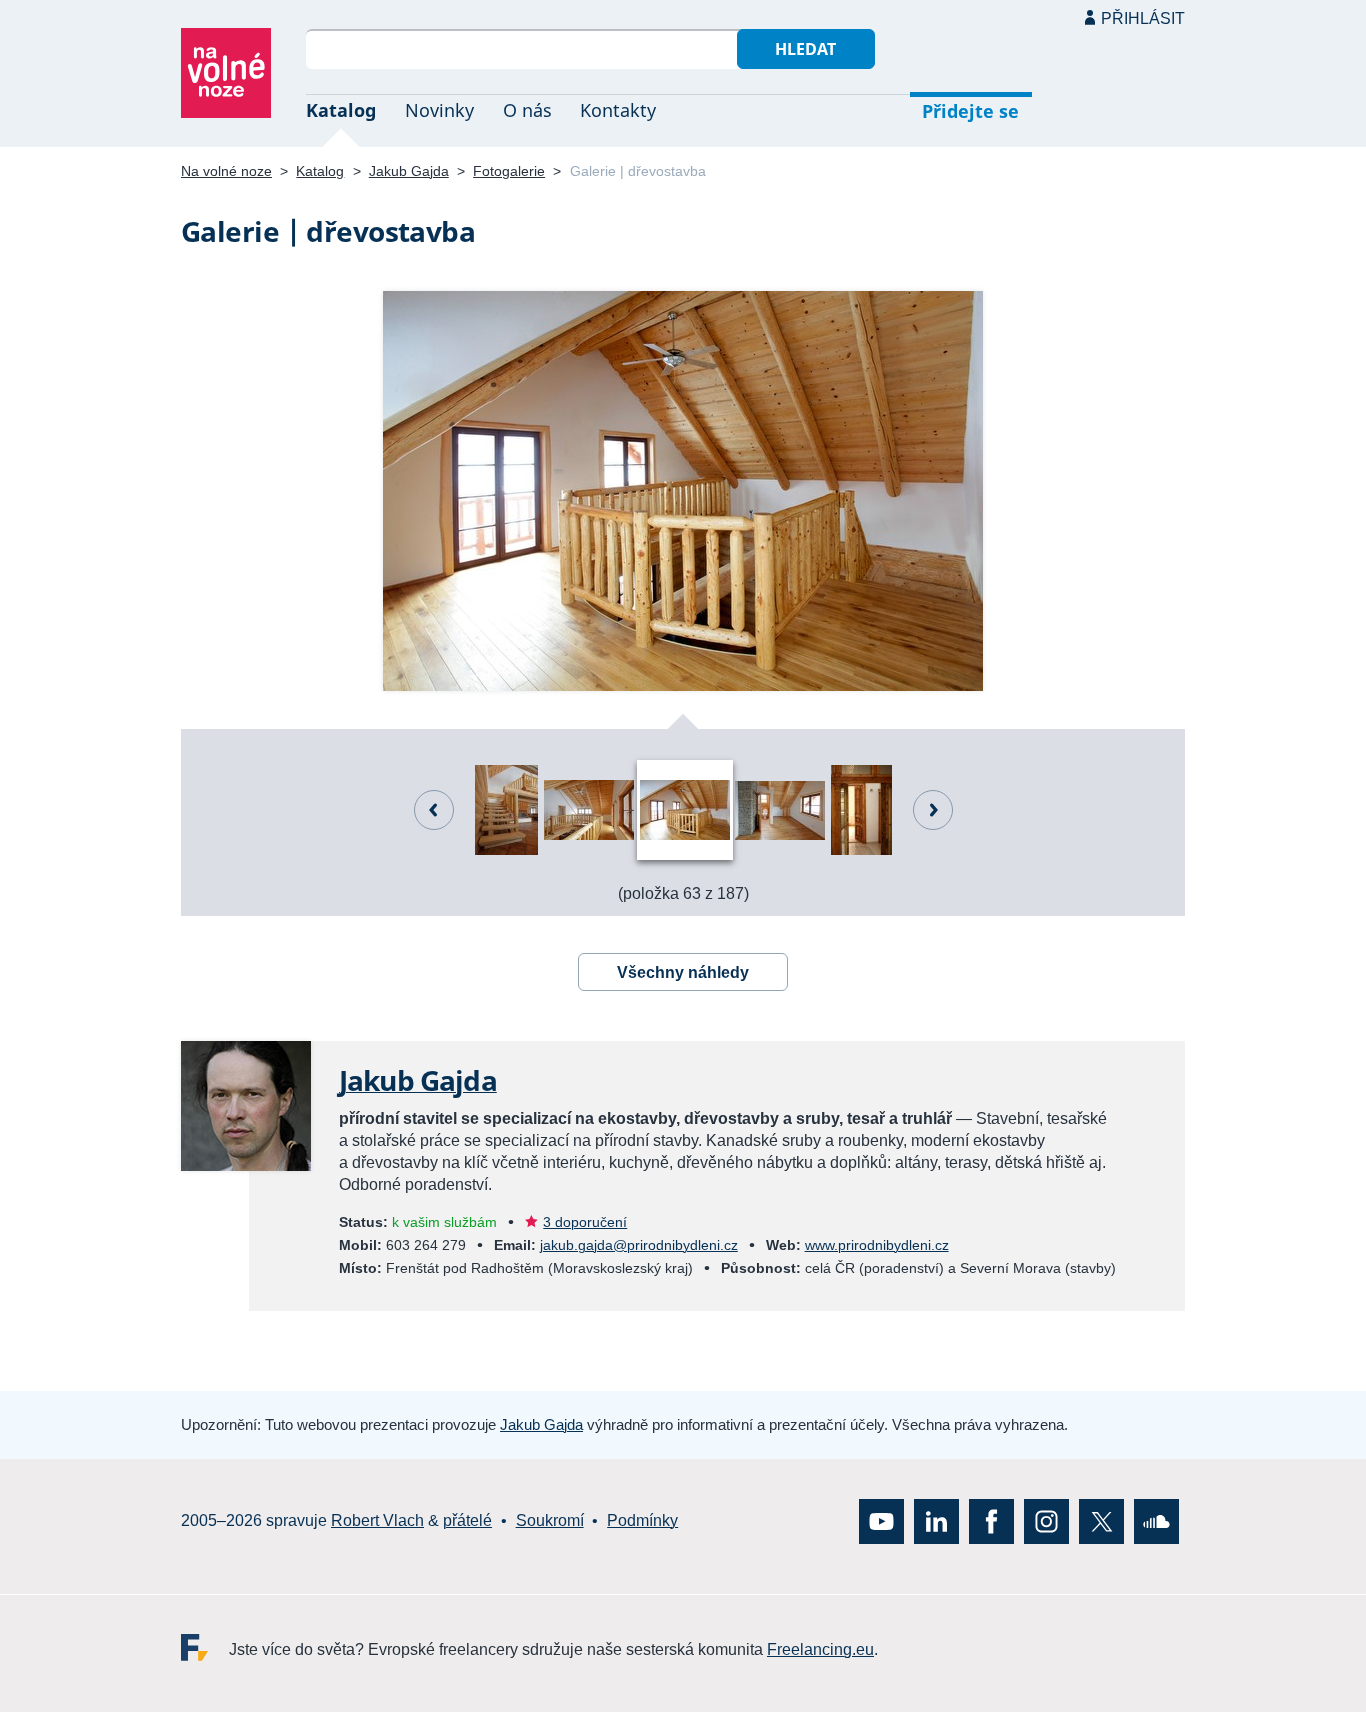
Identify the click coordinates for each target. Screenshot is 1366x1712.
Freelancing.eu (205, 1646)
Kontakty (618, 110)
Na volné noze (226, 171)
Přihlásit (1143, 18)
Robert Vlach (377, 1520)
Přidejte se (970, 111)
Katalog (341, 110)
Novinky (439, 110)
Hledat (805, 49)
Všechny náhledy (683, 972)
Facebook (991, 1520)
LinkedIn (936, 1520)
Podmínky (642, 1520)
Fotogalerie (509, 171)
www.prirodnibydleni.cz (877, 1245)
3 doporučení (585, 1222)
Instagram (1046, 1520)
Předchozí (434, 810)
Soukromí (550, 1520)
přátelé (467, 1520)
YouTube (881, 1520)
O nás (527, 110)
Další (933, 810)
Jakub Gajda (409, 171)
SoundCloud (1156, 1520)
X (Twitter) (1101, 1520)
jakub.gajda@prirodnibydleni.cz (639, 1245)
